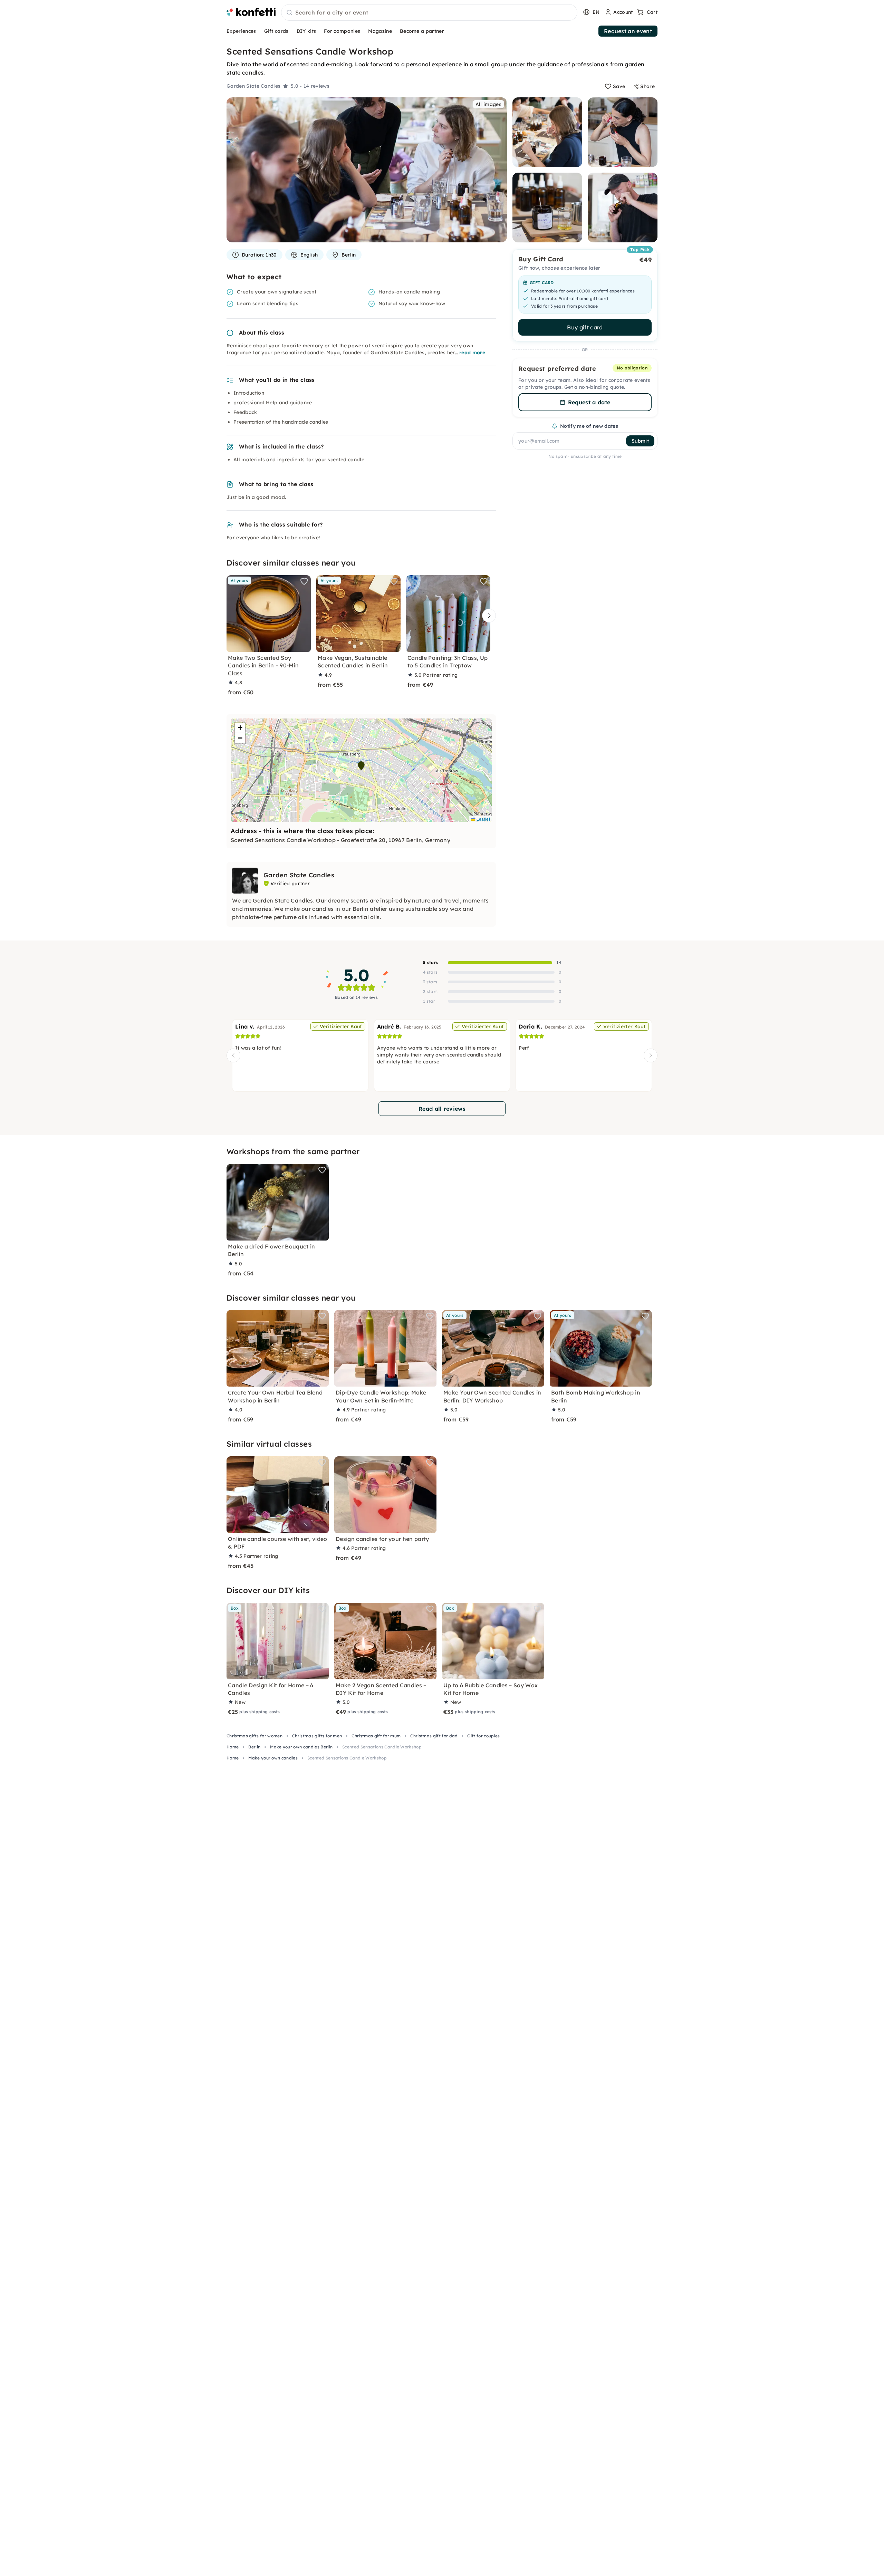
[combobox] (429, 13)
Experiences (241, 31)
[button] (361, 766)
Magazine (380, 31)
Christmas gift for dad (434, 1736)
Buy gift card (585, 327)
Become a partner (422, 31)
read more (472, 353)
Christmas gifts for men (317, 1736)
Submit (640, 441)
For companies (342, 31)
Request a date (589, 402)
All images (488, 104)
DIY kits (306, 31)
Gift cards (276, 31)
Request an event (628, 31)
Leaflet (483, 819)
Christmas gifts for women (254, 1736)
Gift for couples (483, 1736)
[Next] (487, 616)
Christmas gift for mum (376, 1736)
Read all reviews (442, 1109)
